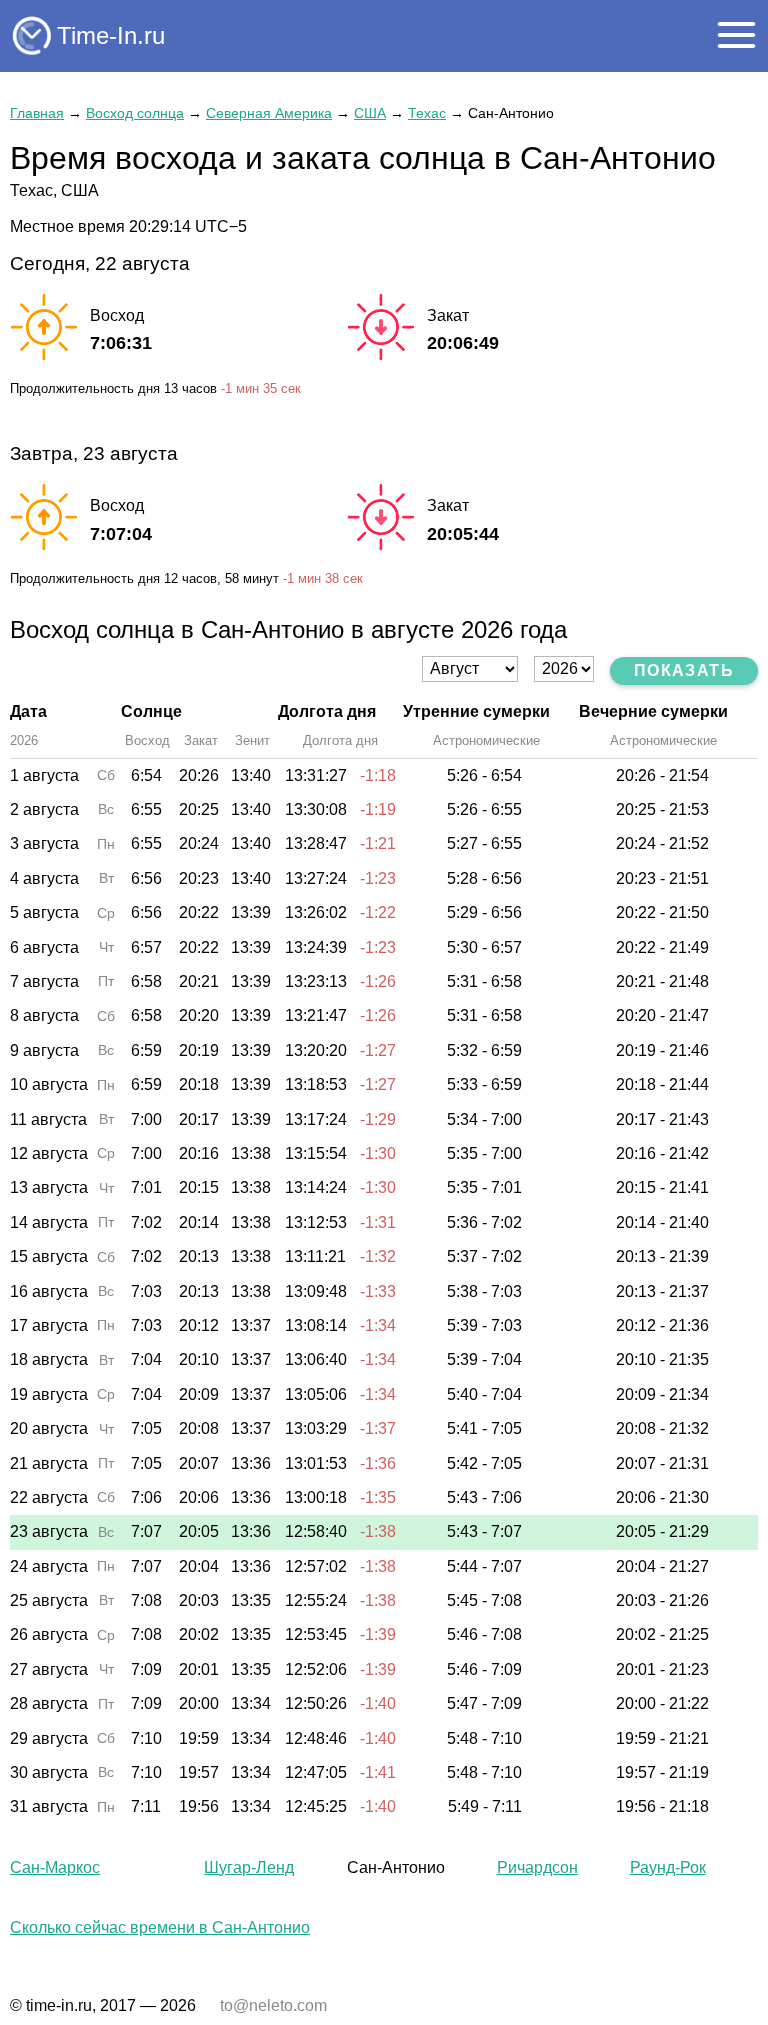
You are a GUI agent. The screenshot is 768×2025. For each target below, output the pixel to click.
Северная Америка (269, 113)
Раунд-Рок (668, 1867)
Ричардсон (537, 1867)
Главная (37, 113)
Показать (684, 670)
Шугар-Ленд (249, 1867)
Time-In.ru (111, 35)
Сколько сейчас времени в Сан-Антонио (160, 1927)
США (370, 113)
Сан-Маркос (55, 1867)
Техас (427, 113)
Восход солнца (135, 113)
